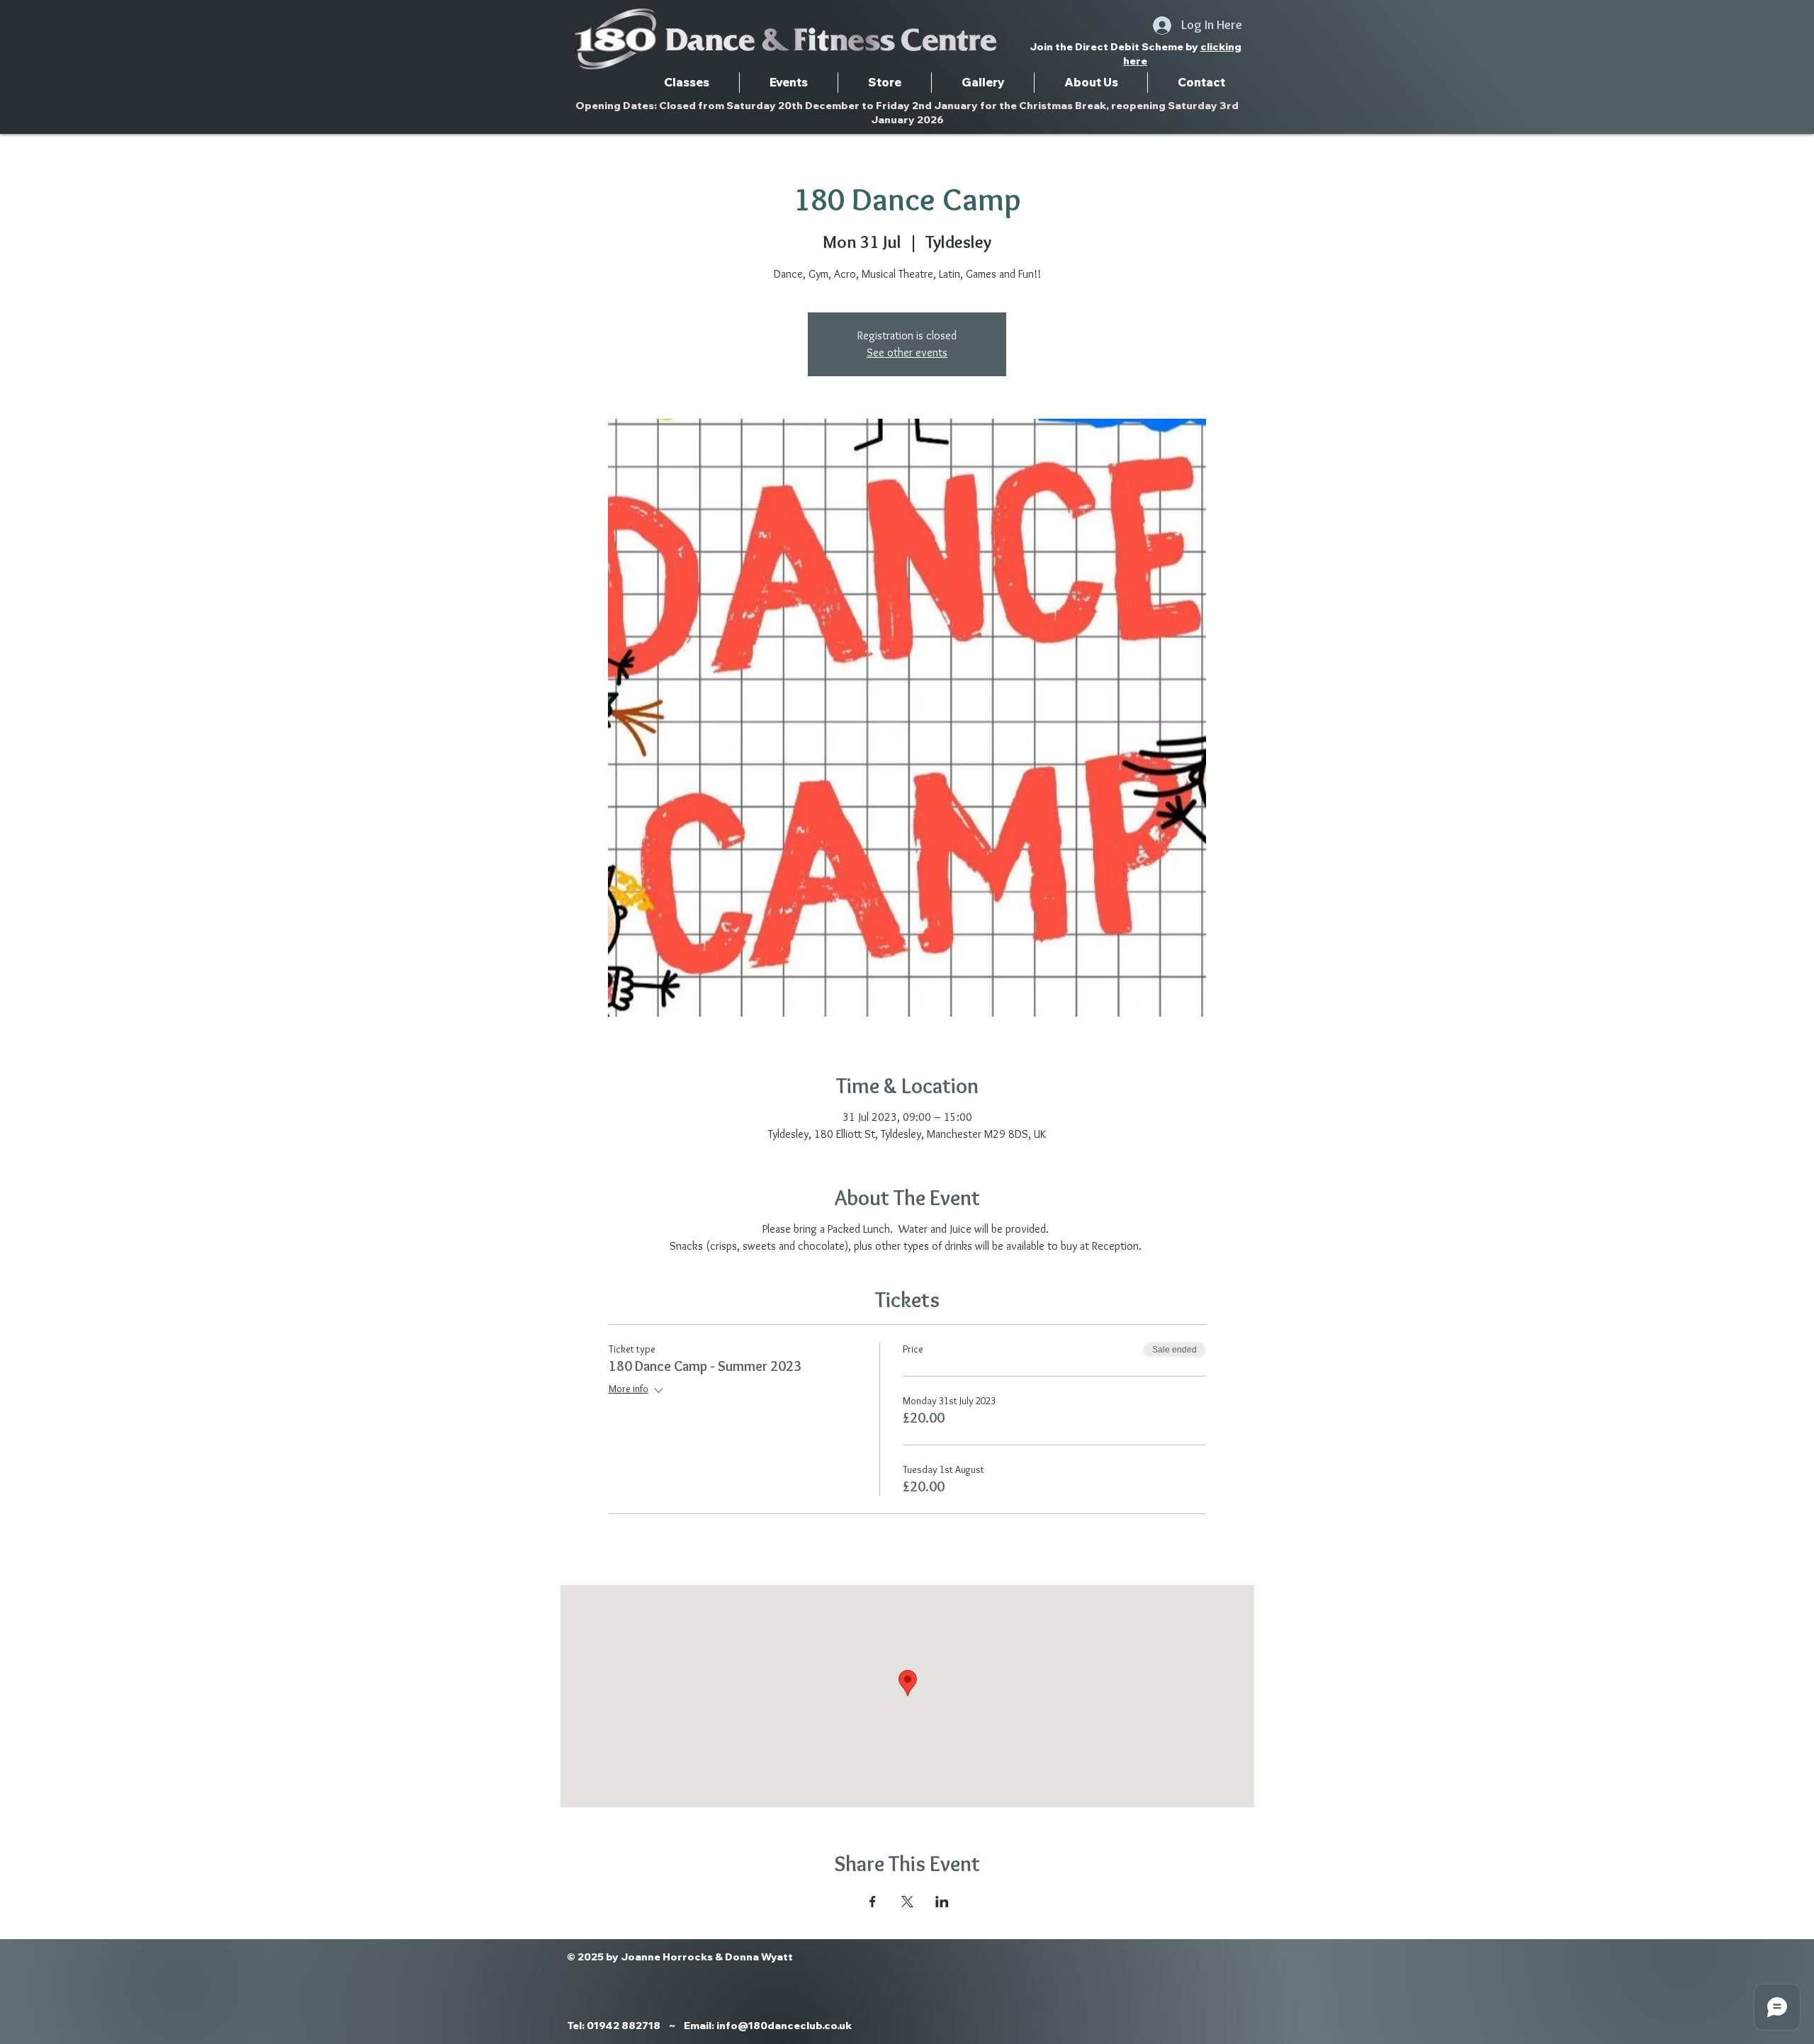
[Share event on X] (907, 1902)
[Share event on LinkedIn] (942, 1902)
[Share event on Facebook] (873, 1902)
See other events (907, 352)
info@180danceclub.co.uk (784, 2026)
